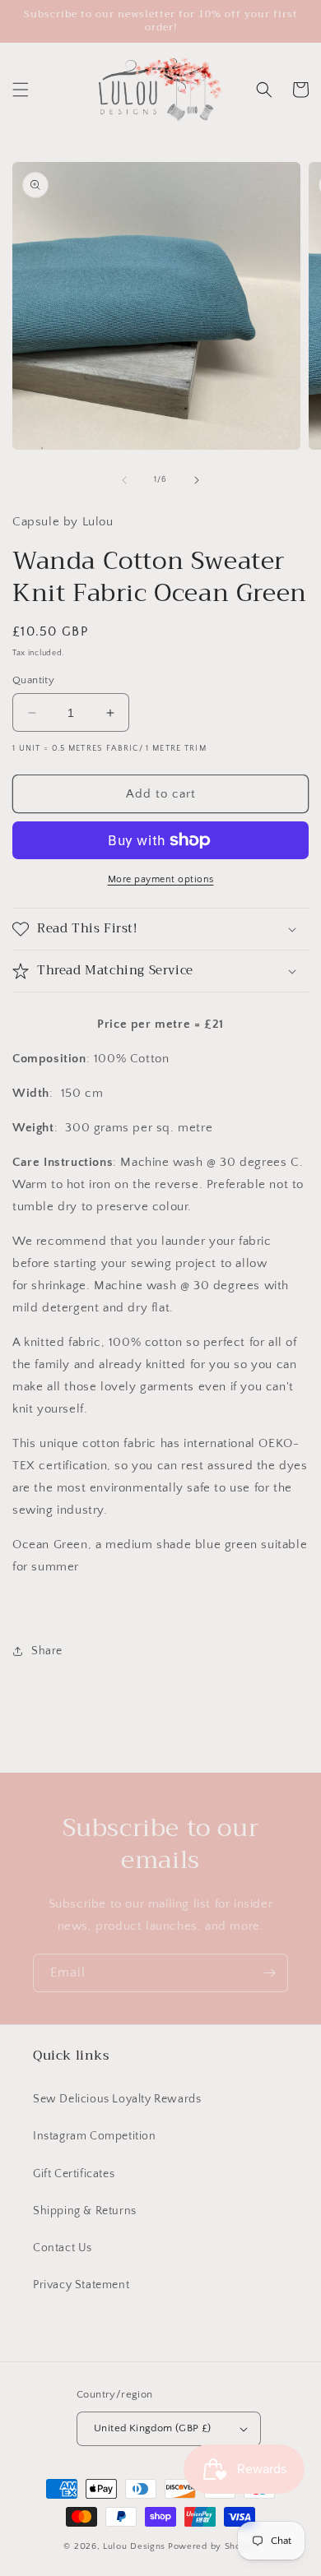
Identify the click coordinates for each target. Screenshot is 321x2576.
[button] (21, 90)
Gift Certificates (74, 2174)
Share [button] (47, 1651)
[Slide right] (197, 480)
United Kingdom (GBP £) (153, 2428)
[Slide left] (124, 480)
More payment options (161, 879)
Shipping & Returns (85, 2211)
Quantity (33, 680)
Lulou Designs (134, 2546)
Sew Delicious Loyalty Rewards (117, 2099)
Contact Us (63, 2248)
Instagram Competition (95, 2136)
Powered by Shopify (213, 2546)
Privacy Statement (81, 2285)
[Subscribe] (269, 1973)
